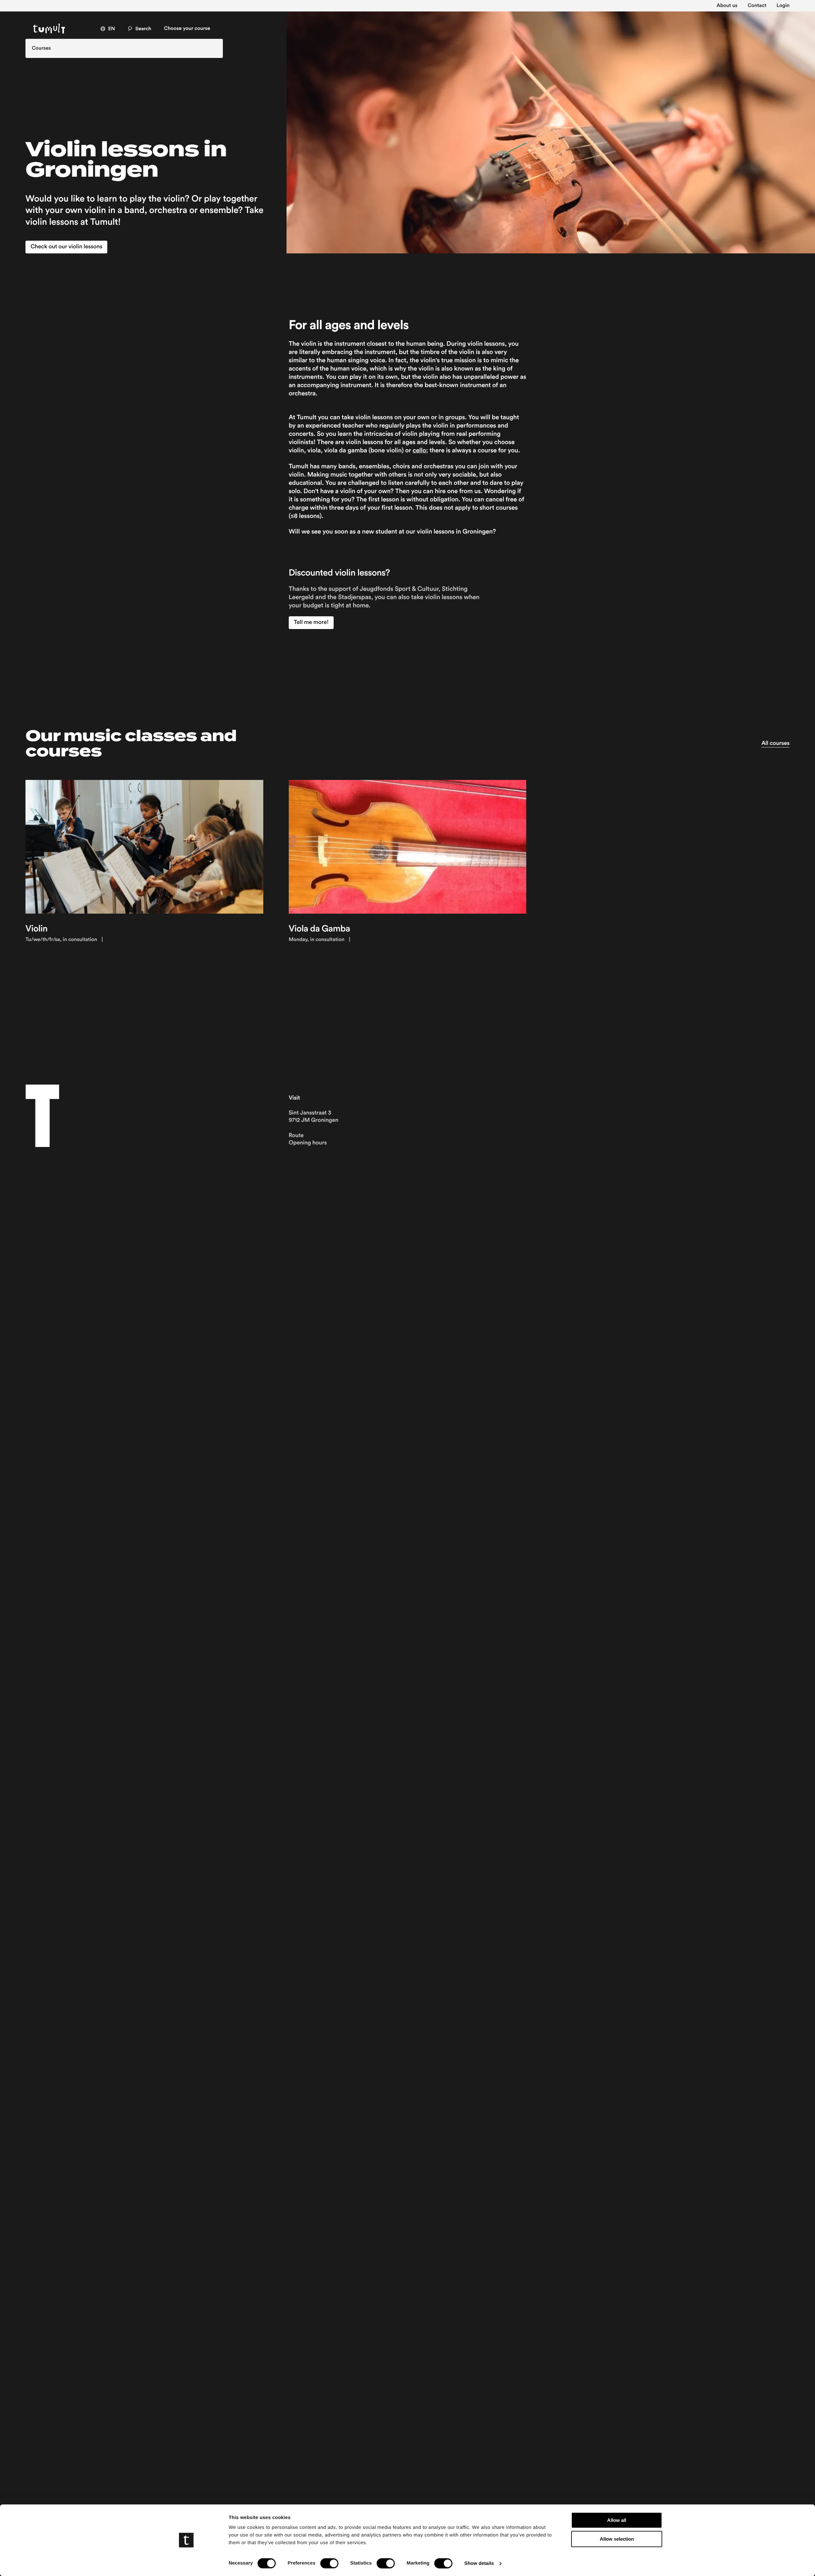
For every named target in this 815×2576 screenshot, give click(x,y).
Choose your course (187, 29)
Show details (479, 2563)
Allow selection (617, 2539)
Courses (41, 48)
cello (419, 450)
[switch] (329, 2563)
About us (727, 6)
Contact (757, 6)
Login (783, 6)
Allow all (617, 2520)
